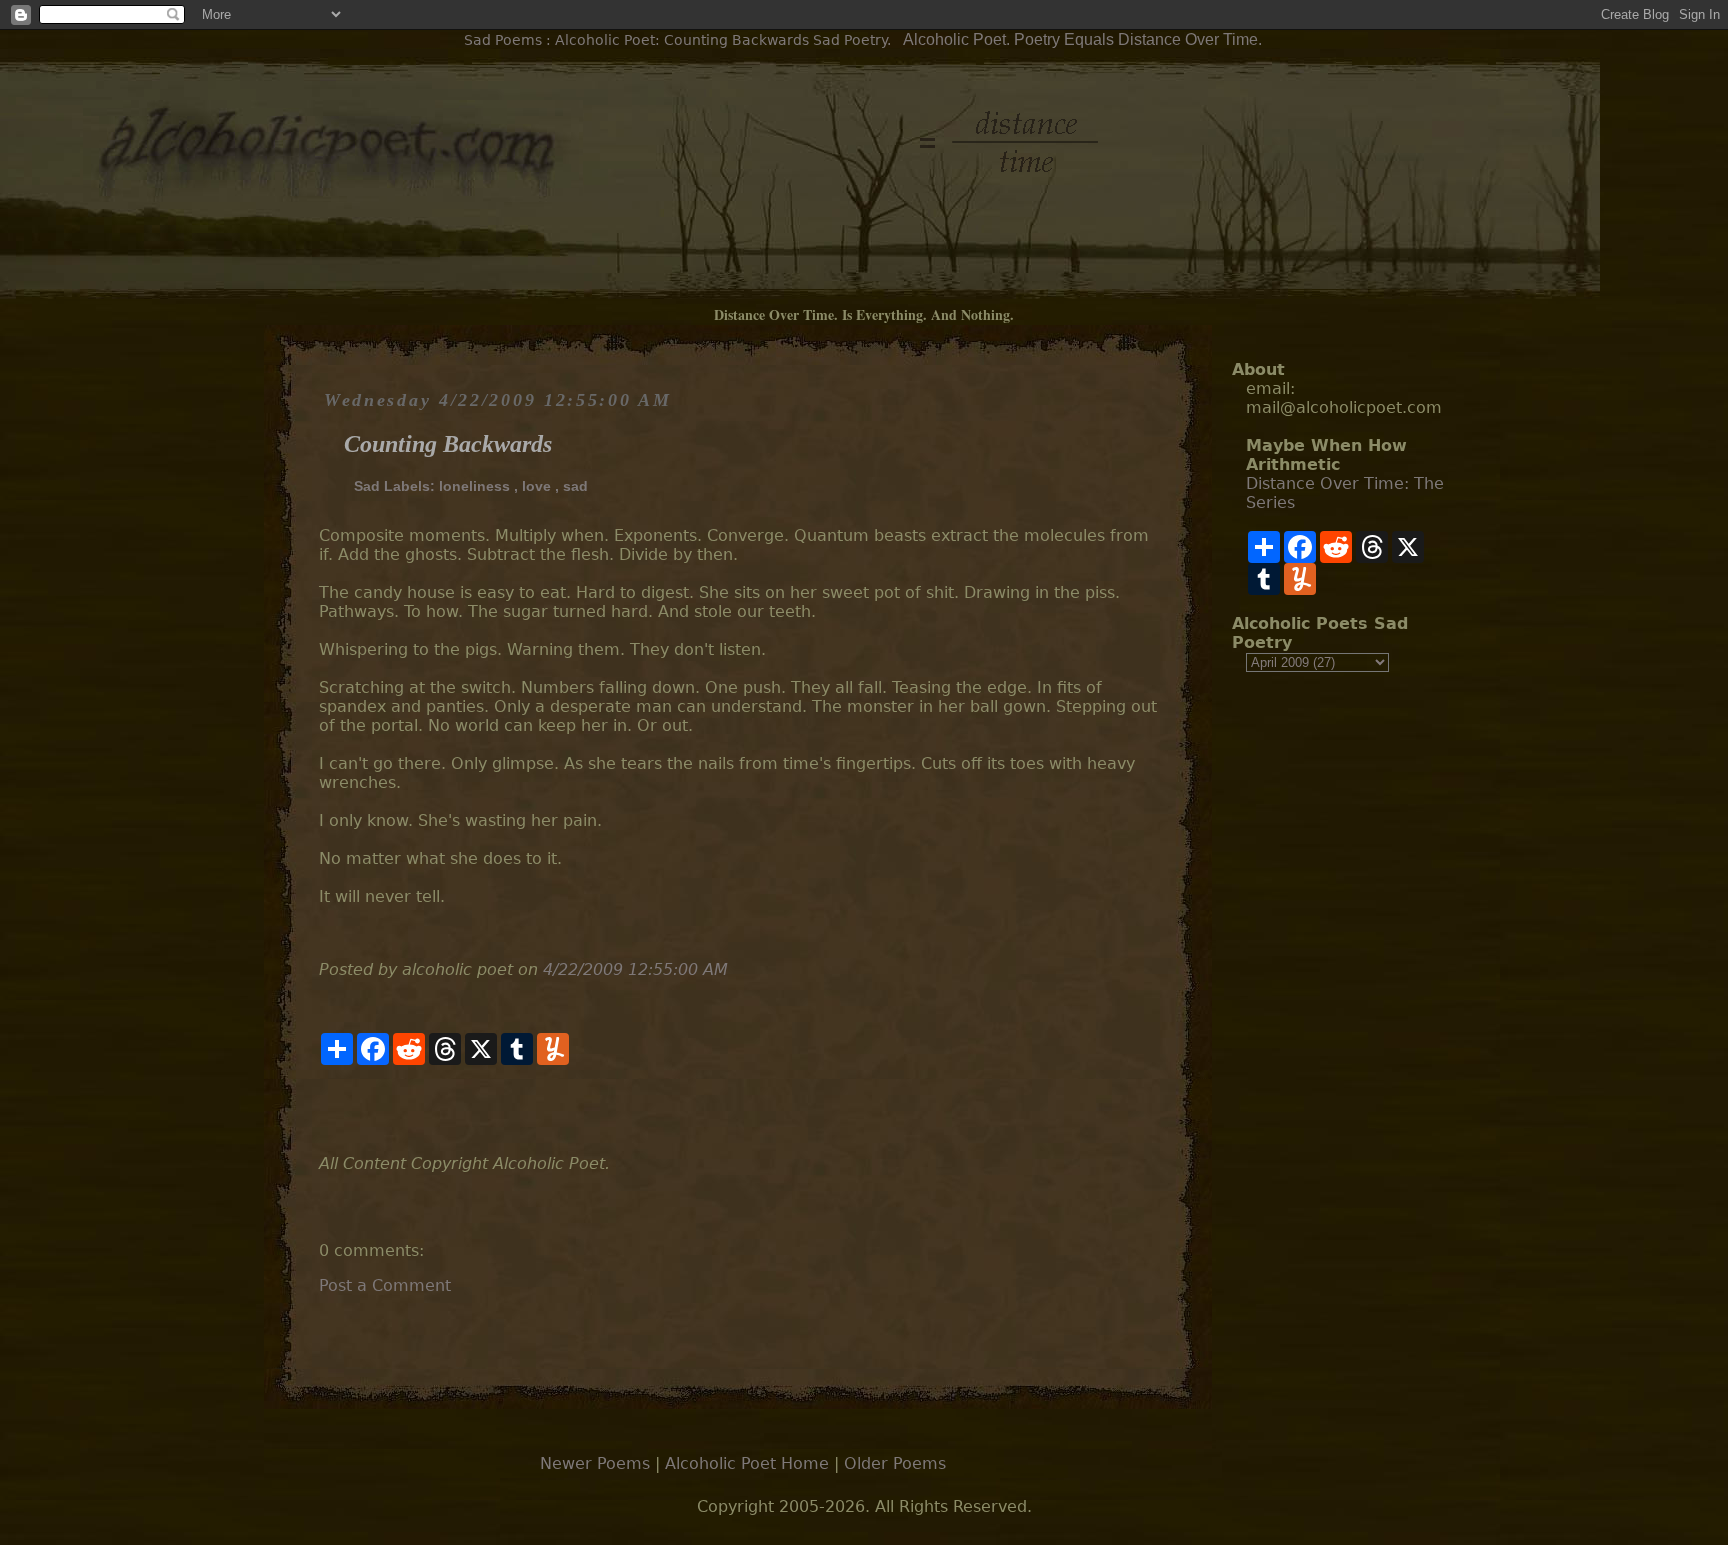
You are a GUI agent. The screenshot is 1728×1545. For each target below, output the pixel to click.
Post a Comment (385, 1285)
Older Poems (895, 1463)
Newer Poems (595, 1463)
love (536, 486)
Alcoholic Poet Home (747, 1463)
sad (575, 486)
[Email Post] (321, 1109)
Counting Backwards (448, 444)
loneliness (474, 486)
